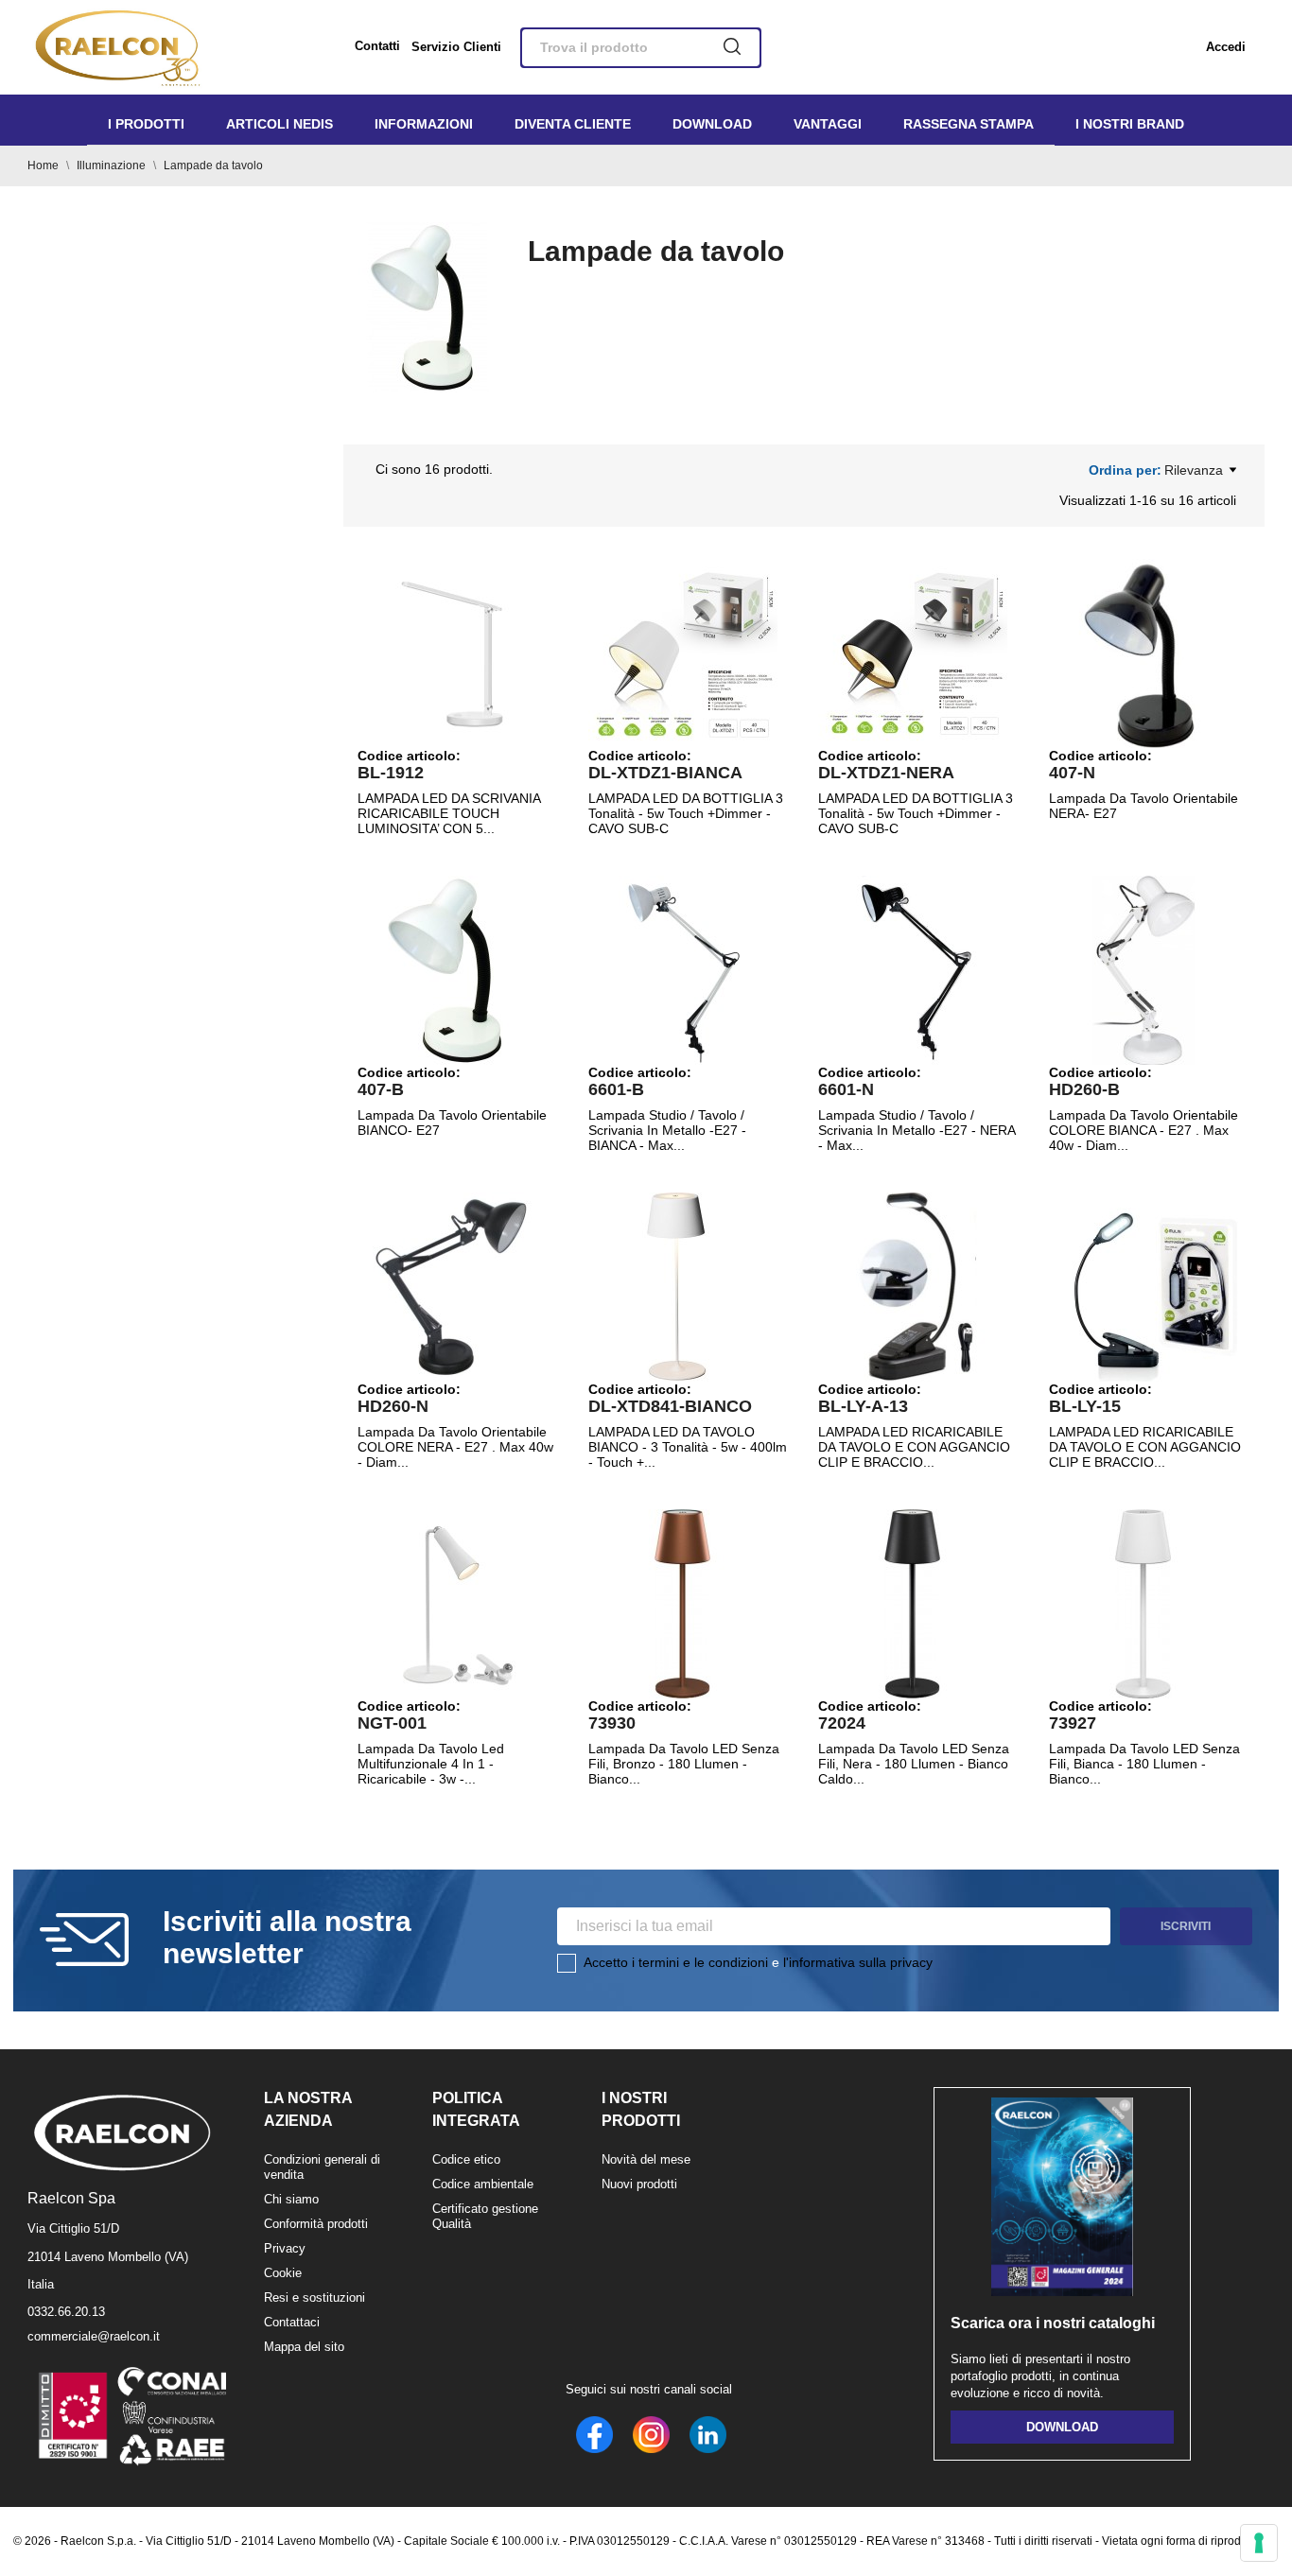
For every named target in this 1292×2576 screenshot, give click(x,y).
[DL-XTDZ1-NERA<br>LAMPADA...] (913, 653)
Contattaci (292, 2322)
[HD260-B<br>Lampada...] (1144, 970)
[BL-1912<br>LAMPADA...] (452, 653)
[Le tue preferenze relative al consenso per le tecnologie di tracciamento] (1259, 2543)
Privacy (285, 2248)
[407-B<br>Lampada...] (452, 970)
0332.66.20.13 (66, 2312)
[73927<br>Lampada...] (1144, 1604)
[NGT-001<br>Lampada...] (452, 1604)
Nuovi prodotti (639, 2184)
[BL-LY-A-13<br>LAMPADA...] (913, 1287)
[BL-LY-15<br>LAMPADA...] (1144, 1287)
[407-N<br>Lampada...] (1144, 653)
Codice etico (466, 2159)
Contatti (377, 46)
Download (712, 124)
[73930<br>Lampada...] (683, 1604)
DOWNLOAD (1062, 2427)
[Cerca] (732, 48)
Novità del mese (646, 2159)
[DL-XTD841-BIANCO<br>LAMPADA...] (683, 1287)
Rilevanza (1194, 470)
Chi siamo (291, 2199)
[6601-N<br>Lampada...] (913, 970)
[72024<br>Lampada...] (913, 1604)
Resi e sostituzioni (314, 2298)
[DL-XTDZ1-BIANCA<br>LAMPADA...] (683, 653)
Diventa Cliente (573, 124)
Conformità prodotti (316, 2224)
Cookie (283, 2273)
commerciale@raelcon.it (94, 2336)
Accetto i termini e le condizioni (676, 1962)
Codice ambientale (483, 2184)
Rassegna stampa (969, 124)
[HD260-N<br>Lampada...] (452, 1287)
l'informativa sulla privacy (858, 1962)
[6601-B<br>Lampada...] (683, 970)
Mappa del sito (304, 2347)
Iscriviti (1186, 1926)
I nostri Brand (1130, 124)
